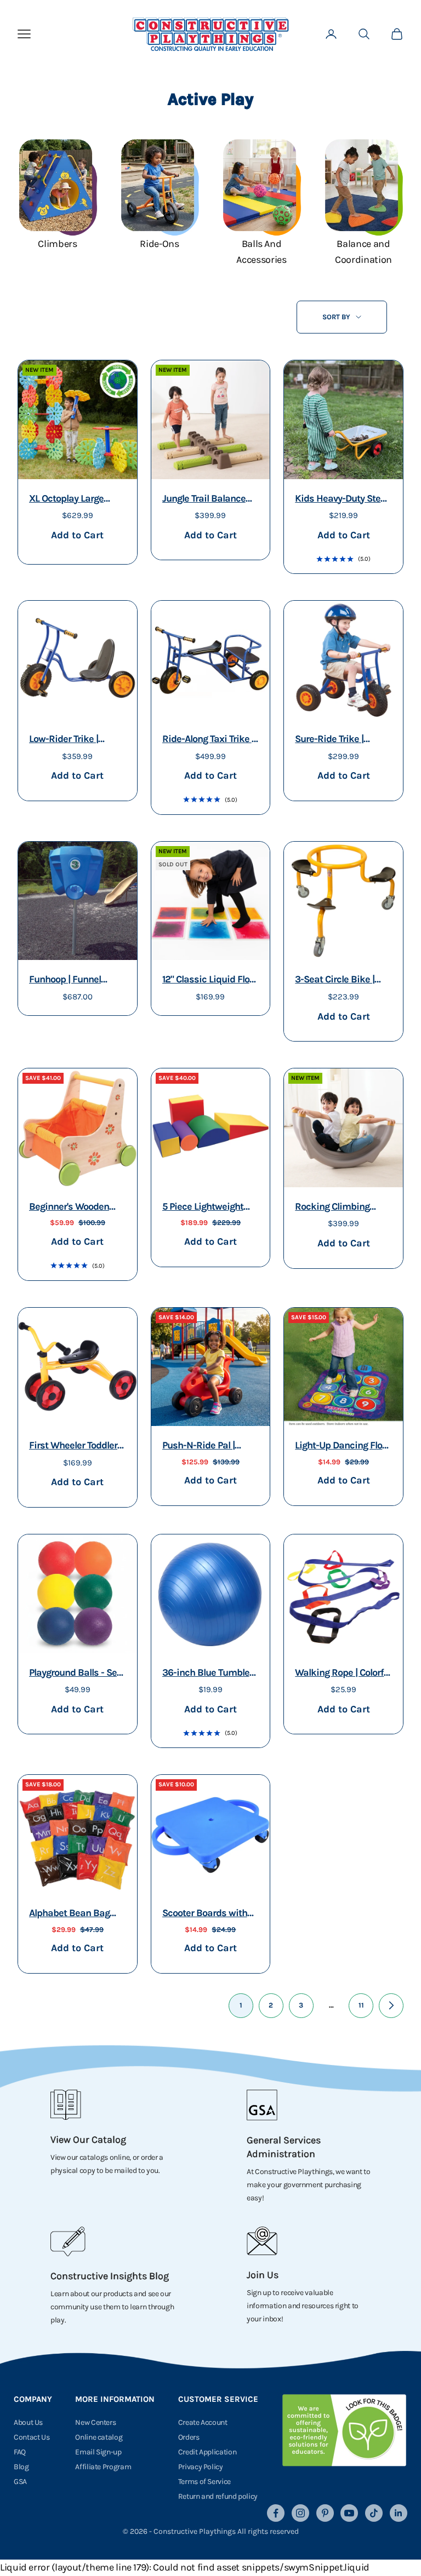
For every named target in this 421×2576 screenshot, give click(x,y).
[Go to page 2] (391, 2006)
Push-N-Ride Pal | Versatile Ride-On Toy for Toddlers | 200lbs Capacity (206, 1447)
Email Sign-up (98, 2452)
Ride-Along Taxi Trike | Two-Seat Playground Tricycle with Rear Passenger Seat (208, 740)
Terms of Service (204, 2482)
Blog (21, 2467)
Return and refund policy (218, 2496)
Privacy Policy (201, 2467)
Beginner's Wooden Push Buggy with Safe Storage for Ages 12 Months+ (75, 1208)
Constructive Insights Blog (110, 2276)
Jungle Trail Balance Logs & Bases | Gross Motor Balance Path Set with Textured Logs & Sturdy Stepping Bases (210, 500)
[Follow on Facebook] (276, 2513)
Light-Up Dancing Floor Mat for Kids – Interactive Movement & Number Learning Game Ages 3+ (343, 1447)
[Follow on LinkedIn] (399, 2513)
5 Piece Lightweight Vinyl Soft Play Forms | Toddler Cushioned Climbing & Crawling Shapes (208, 1208)
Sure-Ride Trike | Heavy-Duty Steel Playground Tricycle (335, 740)
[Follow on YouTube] (349, 2513)
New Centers (95, 2422)
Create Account (203, 2422)
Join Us (263, 2275)
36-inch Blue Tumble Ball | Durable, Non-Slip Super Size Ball (210, 1674)
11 (361, 2005)
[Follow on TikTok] (374, 2513)
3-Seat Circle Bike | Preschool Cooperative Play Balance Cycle (341, 981)
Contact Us (32, 2437)
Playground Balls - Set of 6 (75, 1674)
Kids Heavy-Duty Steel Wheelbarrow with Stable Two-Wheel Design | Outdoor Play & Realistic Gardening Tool (342, 500)
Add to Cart (77, 535)
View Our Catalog (88, 2140)
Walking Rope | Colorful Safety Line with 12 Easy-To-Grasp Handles (343, 1674)
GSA (20, 2482)
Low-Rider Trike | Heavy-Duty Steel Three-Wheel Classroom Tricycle (68, 740)
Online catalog (99, 2437)
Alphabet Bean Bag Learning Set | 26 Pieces (69, 1914)
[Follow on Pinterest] (325, 2513)
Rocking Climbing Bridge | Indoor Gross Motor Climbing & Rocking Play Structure (343, 1208)
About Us (28, 2422)
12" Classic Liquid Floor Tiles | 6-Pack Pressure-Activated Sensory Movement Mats (210, 981)
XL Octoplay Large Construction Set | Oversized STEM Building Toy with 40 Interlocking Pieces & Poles (74, 500)
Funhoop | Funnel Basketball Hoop (65, 981)
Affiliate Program (103, 2467)
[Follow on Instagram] (300, 2513)
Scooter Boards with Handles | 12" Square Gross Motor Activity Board (205, 1914)
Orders (189, 2437)
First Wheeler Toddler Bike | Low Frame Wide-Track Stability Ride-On (73, 1447)
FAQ (20, 2452)
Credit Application (207, 2452)
